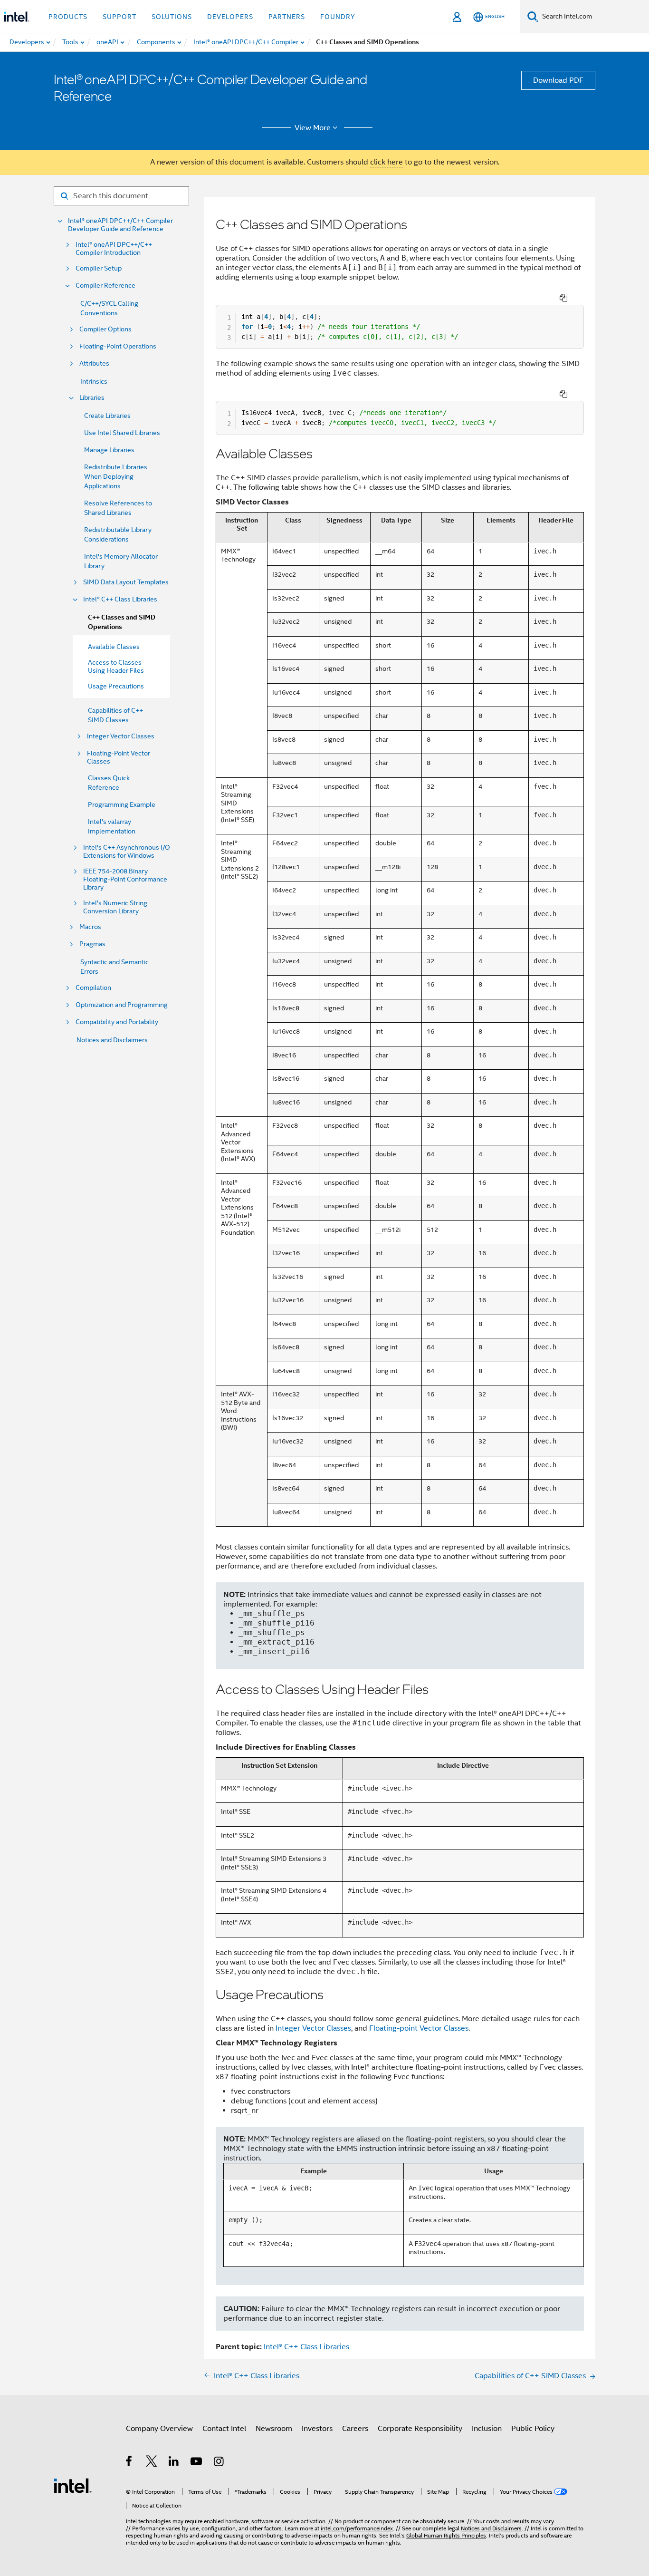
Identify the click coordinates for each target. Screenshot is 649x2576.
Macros (90, 927)
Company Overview (159, 2429)
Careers (355, 2429)
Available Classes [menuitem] (114, 647)
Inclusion (487, 2429)
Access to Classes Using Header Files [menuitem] (116, 666)
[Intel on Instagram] (219, 2463)
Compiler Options (105, 329)
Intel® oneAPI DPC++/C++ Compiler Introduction (114, 249)
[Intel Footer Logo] (73, 2485)
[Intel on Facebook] (129, 2463)
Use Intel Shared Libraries (122, 433)
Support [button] (119, 17)
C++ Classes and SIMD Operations (122, 622)
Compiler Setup (99, 268)
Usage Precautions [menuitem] (116, 686)
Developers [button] (230, 17)
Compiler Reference (105, 286)
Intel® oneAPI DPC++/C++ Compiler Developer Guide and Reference (120, 225)
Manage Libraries (109, 450)
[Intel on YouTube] (197, 2463)
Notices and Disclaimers (112, 1040)
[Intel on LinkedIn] (174, 2463)
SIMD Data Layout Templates (126, 582)
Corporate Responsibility (420, 2429)
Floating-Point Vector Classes (119, 757)
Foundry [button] (338, 17)
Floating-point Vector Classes (419, 2028)
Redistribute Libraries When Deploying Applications (116, 476)
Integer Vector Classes (121, 736)
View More (313, 128)
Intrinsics (94, 381)
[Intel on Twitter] (152, 2463)
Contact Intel (224, 2429)
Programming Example (122, 804)
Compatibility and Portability (117, 1022)
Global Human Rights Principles (446, 2535)
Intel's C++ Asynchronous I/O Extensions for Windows (127, 852)
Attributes (94, 363)
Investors (317, 2429)
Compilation (93, 988)
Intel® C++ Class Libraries (120, 599)
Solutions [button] (172, 17)
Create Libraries (107, 416)
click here (387, 162)
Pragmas (92, 944)
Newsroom (274, 2429)
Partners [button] (287, 17)
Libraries (92, 398)
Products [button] (68, 17)
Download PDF (558, 80)
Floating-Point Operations (118, 346)
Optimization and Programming (122, 1005)
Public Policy (533, 2429)
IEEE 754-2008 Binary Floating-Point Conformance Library (125, 879)
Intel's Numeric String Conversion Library (115, 907)
